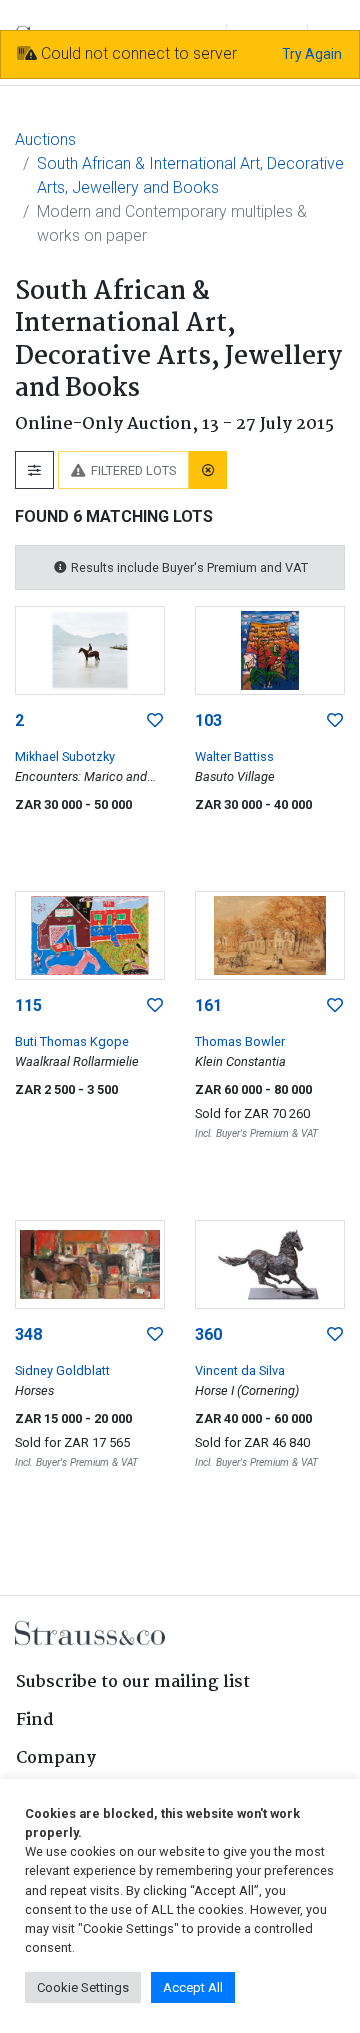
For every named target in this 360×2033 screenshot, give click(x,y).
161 (208, 1005)
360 (208, 1334)
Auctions (45, 139)
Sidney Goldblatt (62, 1370)
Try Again (312, 54)
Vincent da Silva (240, 1370)
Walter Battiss (234, 756)
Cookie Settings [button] (83, 1987)
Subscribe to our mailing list (133, 1682)
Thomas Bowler (240, 1041)
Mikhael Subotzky (65, 756)
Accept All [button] (193, 1987)
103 (208, 720)
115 (28, 1005)
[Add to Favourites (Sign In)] (155, 721)
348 (28, 1334)
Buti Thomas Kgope (72, 1041)
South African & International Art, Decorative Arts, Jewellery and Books (190, 175)
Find (35, 1720)
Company (56, 1758)
